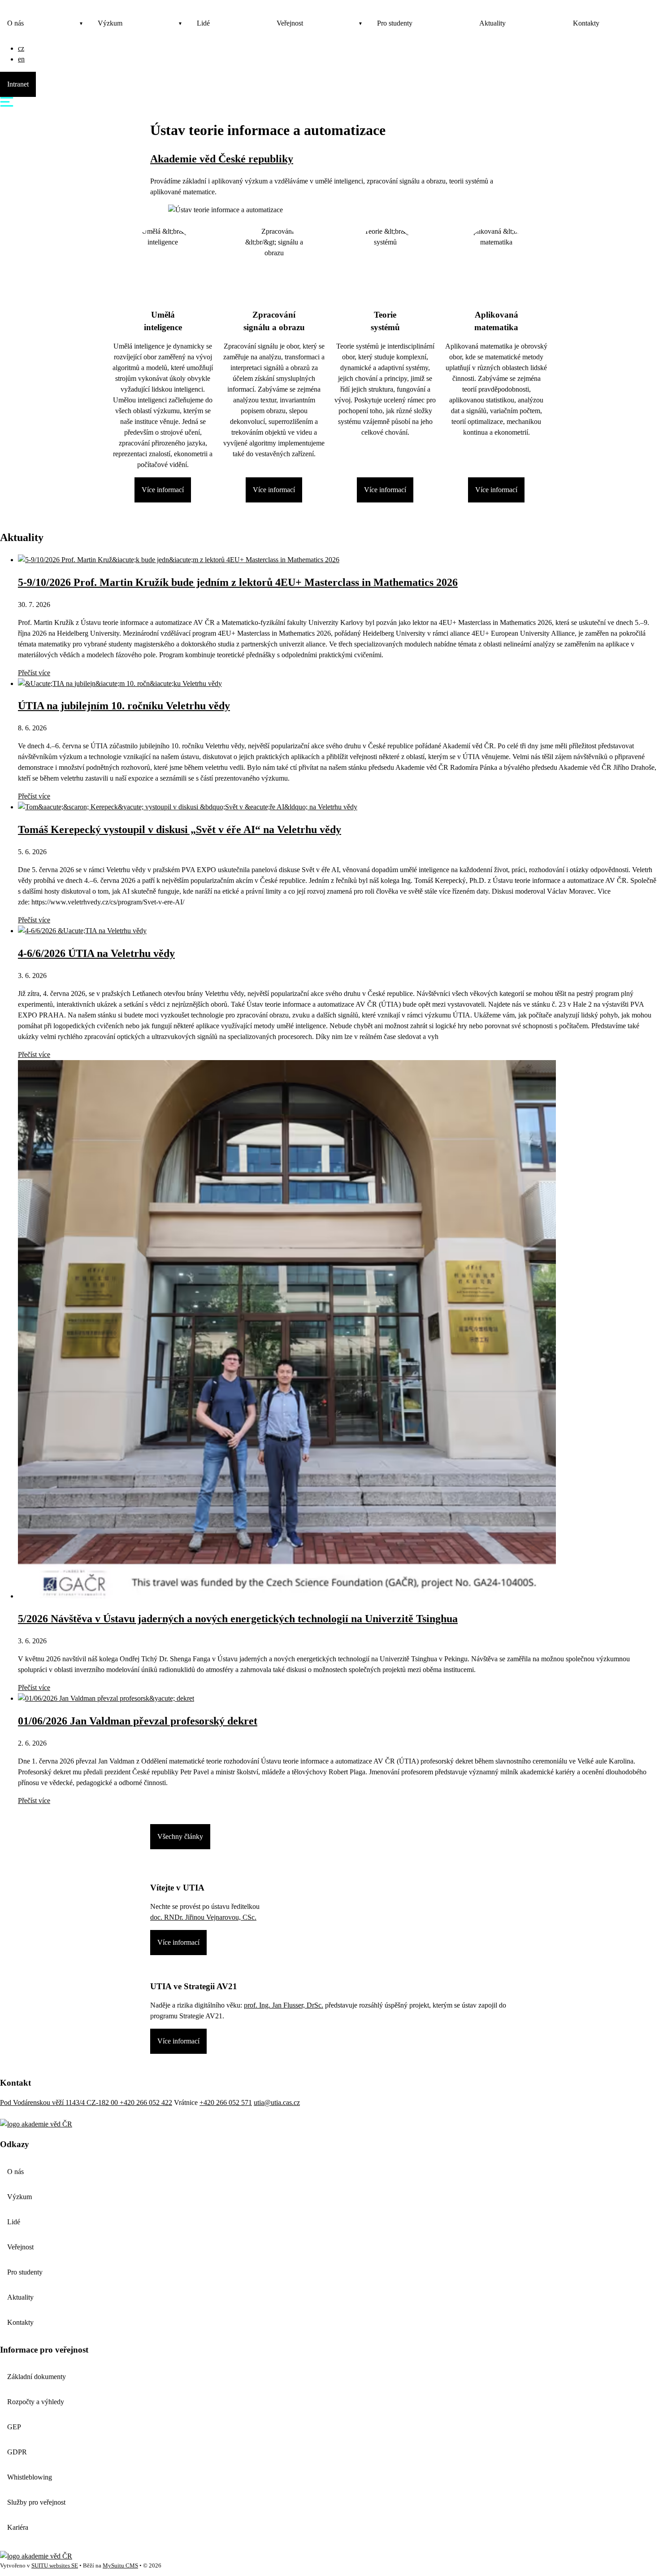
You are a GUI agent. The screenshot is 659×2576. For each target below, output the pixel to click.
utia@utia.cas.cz (277, 2102)
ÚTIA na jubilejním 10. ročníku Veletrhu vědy (124, 706)
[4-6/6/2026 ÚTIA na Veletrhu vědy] (82, 931)
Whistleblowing (30, 2477)
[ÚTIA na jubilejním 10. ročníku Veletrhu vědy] (120, 683)
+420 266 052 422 (146, 2102)
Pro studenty (395, 23)
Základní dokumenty (37, 2377)
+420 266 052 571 (226, 2102)
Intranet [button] (18, 84)
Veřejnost (290, 23)
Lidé (203, 23)
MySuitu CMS (120, 2566)
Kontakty (586, 23)
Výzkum (110, 23)
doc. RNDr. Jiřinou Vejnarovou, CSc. (203, 1917)
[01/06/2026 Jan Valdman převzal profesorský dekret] (106, 1698)
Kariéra (18, 2527)
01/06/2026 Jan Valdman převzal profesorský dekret (138, 1721)
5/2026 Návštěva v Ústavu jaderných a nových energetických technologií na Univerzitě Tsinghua (238, 1619)
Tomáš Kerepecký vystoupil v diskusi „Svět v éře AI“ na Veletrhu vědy (180, 830)
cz (21, 48)
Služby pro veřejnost (36, 2502)
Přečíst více (34, 673)
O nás (15, 23)
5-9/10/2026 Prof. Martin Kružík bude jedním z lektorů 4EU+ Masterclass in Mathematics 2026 (238, 582)
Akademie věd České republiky (222, 159)
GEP (14, 2427)
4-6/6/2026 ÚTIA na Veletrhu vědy (96, 953)
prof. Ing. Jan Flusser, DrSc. (284, 2005)
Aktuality (492, 23)
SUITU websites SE (55, 2566)
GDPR (17, 2452)
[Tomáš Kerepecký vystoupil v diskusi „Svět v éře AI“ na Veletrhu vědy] (188, 807)
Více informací (163, 490)
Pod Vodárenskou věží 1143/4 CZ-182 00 (60, 2102)
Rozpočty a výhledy (36, 2402)
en (21, 59)
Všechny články (180, 1836)
